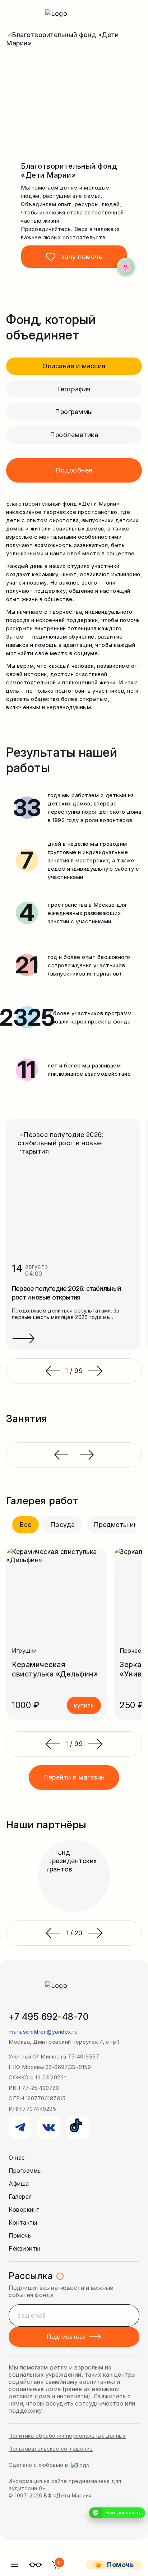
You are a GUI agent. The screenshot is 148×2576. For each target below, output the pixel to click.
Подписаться (66, 2337)
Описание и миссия (74, 366)
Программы (74, 412)
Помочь (20, 2235)
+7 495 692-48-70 (49, 2017)
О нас (17, 2158)
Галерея (20, 2197)
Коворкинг (24, 2209)
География (74, 389)
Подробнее (74, 470)
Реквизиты (24, 2248)
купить (84, 1705)
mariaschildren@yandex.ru (43, 2032)
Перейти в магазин (74, 1777)
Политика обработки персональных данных (67, 2436)
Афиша (19, 2184)
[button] (52, 1744)
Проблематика (74, 435)
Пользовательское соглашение (51, 2449)
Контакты (23, 2222)
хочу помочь (82, 257)
